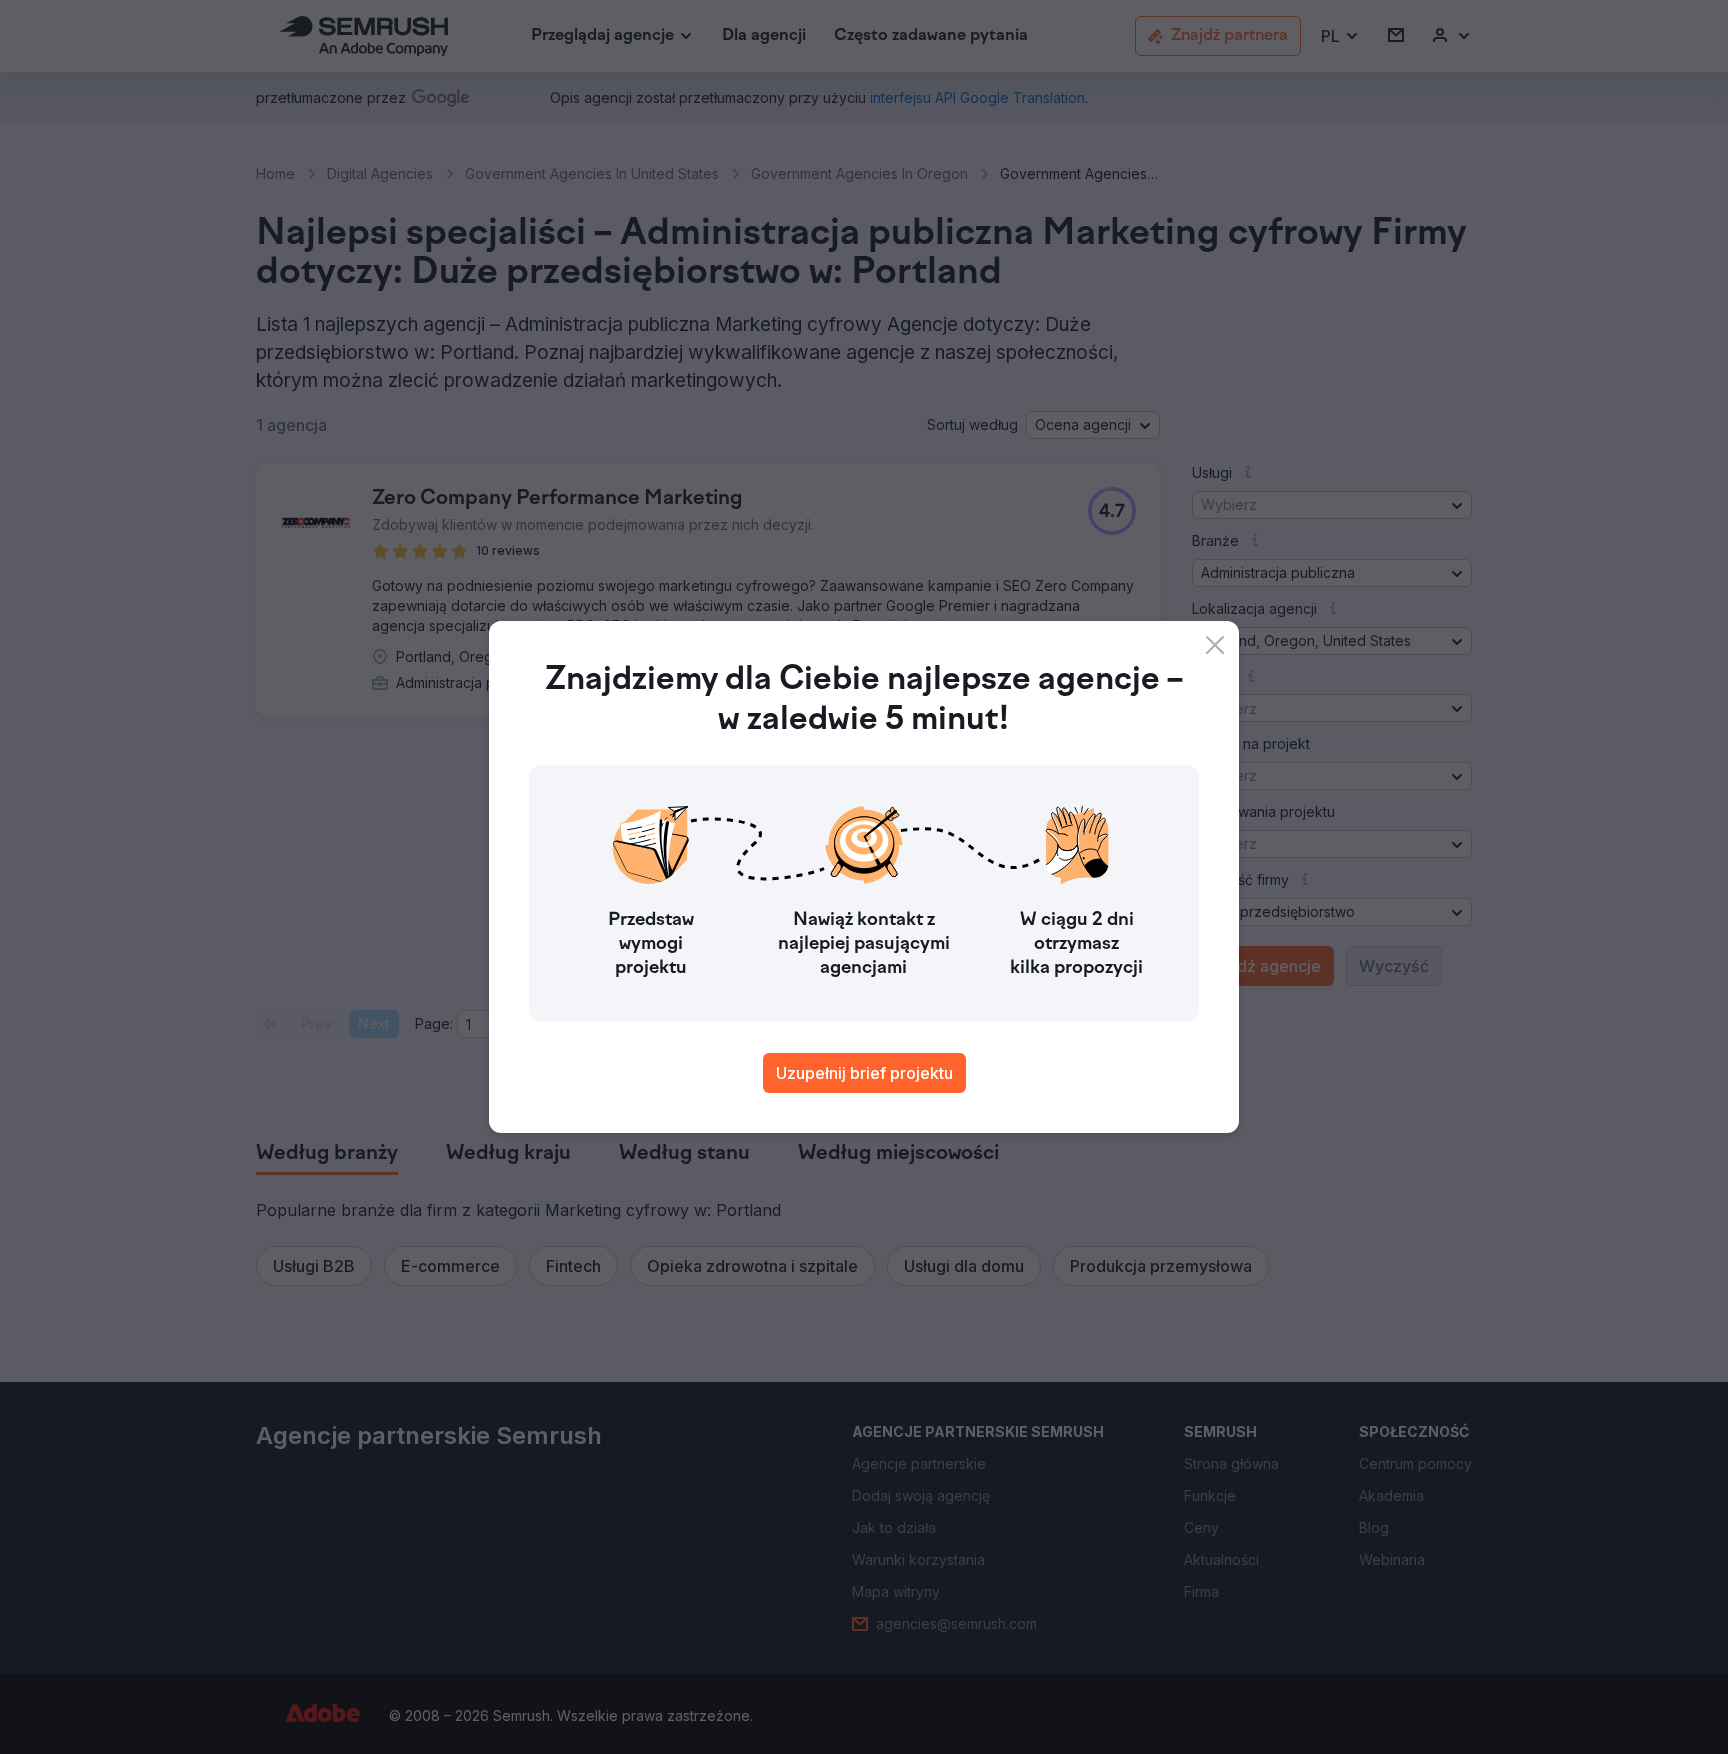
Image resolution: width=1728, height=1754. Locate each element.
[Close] (1215, 645)
